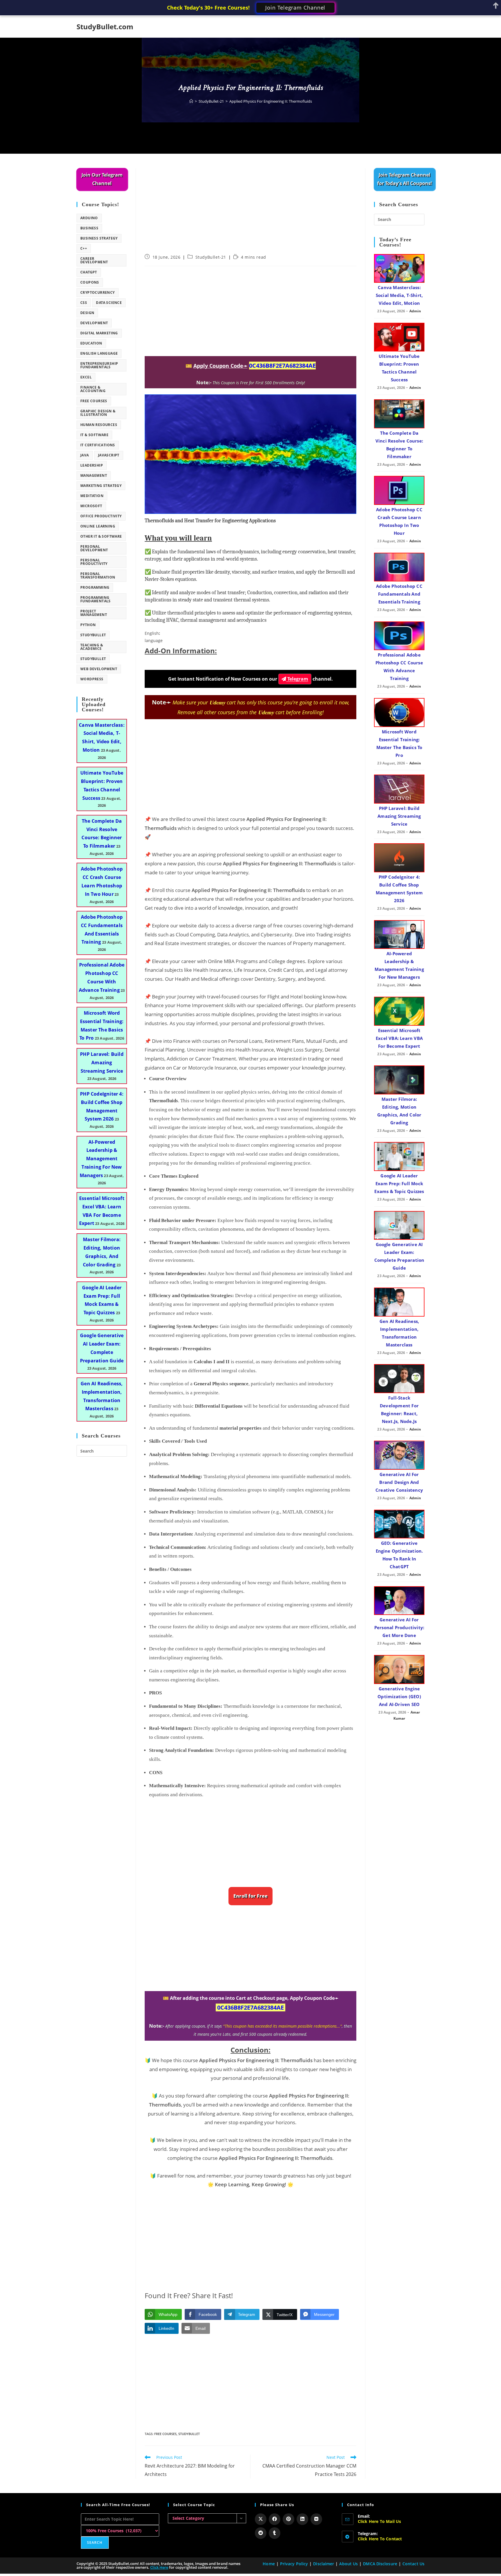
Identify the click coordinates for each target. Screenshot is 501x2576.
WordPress (92, 679)
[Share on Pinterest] (288, 2519)
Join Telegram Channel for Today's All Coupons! (405, 179)
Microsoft (91, 506)
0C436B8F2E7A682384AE (282, 366)
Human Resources (99, 425)
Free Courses (165, 2434)
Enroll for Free (251, 1896)
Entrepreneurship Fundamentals (99, 365)
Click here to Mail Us (380, 2521)
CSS (84, 303)
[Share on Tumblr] (275, 2533)
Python (88, 625)
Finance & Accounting (93, 389)
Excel (86, 377)
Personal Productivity (94, 562)
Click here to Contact (380, 2539)
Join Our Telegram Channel (102, 179)
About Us (348, 2564)
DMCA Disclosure (380, 2564)
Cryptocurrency (98, 292)
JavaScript (109, 455)
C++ (84, 248)
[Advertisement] (251, 211)
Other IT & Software (101, 536)
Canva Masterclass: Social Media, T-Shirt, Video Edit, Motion (399, 295)
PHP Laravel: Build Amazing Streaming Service (102, 1063)
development (94, 323)
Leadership (92, 465)
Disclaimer (324, 2564)
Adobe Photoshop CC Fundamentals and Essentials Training (399, 594)
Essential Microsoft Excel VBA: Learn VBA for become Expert (399, 1038)
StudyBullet (189, 2434)
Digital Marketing (99, 333)
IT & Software (94, 435)
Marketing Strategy (101, 486)
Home (269, 2564)
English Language (99, 353)
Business (89, 228)
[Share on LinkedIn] (302, 2519)
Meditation (92, 496)
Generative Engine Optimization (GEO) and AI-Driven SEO (399, 1696)
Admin (415, 311)
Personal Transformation (98, 575)
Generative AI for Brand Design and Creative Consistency (399, 1482)
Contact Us (413, 2564)
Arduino (89, 218)
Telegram (297, 679)
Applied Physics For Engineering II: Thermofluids (271, 101)
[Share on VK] (316, 2519)
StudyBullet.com (105, 27)
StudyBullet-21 (211, 257)
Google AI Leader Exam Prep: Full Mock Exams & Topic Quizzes (399, 1183)
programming (95, 587)
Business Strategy (99, 238)
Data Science (109, 303)
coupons (90, 282)
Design (87, 313)
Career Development (94, 260)
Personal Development (94, 548)
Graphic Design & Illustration (98, 413)
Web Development (99, 669)
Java (85, 455)
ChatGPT (89, 272)
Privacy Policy (294, 2564)
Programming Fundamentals (96, 599)
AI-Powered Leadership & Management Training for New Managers (101, 1159)
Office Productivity (101, 516)
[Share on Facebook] (275, 2519)
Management (94, 475)
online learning (98, 526)
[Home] (191, 101)
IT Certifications (98, 445)
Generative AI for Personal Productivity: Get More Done (399, 1627)
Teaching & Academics (92, 647)
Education (91, 343)
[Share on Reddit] (261, 2533)
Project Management (94, 613)
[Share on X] (261, 2519)
